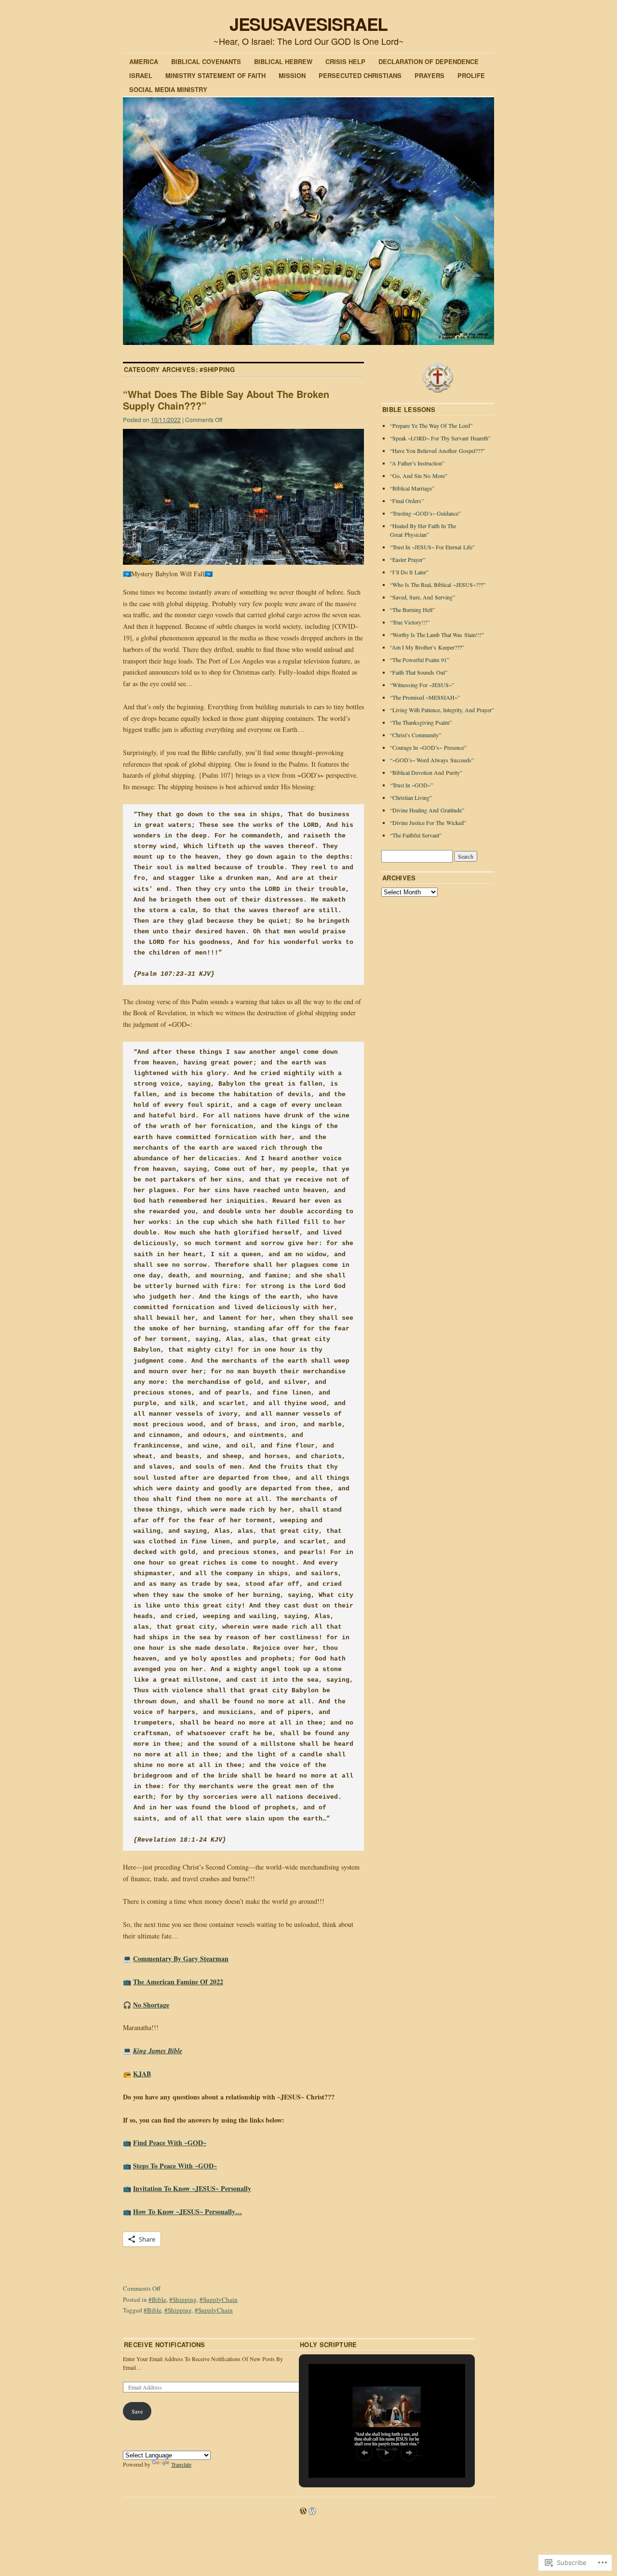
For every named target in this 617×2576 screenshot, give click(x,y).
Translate (181, 2464)
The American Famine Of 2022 (178, 1982)
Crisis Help (345, 61)
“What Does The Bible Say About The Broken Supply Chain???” (226, 400)
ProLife (471, 75)
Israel (141, 75)
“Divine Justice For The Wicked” (428, 823)
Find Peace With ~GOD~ (170, 2143)
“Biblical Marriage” (412, 488)
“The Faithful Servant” (416, 835)
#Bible (157, 2299)
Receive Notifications (165, 2344)
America (144, 61)
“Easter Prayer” (408, 559)
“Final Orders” (407, 501)
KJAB (142, 2074)
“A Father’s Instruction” (417, 463)
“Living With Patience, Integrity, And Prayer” (442, 710)
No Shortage (151, 2005)
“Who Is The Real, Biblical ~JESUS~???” (438, 584)
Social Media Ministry (168, 89)
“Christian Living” (411, 797)
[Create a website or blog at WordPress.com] (303, 2511)
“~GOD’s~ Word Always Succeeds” (432, 760)
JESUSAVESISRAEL (309, 24)
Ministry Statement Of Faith (215, 75)
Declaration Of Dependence (429, 61)
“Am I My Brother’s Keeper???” (427, 647)
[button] (364, 2453)
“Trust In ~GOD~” (411, 785)
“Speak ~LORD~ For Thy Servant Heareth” (440, 438)
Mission (292, 75)
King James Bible (158, 2051)
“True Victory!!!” (410, 622)
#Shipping (183, 2299)
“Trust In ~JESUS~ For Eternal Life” (432, 547)
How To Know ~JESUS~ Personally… (188, 2211)
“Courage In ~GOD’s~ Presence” (428, 747)
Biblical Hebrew (283, 61)
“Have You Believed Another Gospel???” (437, 451)
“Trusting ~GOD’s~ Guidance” (425, 513)
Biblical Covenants (206, 61)
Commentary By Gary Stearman (181, 1959)
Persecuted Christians (360, 75)
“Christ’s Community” (416, 735)
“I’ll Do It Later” (409, 572)
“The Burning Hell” (412, 610)
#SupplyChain (219, 2299)
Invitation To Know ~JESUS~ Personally (192, 2188)
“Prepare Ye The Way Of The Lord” (431, 425)
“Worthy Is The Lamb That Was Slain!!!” (437, 635)
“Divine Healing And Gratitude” (427, 810)
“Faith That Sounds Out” (419, 672)
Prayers (429, 75)
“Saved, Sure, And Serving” (423, 597)
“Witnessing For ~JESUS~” (422, 685)
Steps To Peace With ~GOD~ (175, 2166)
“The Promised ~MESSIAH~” (425, 697)
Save (137, 2411)
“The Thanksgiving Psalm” (421, 722)
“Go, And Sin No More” (419, 476)
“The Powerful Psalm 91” (420, 660)
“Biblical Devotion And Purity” (426, 772)
